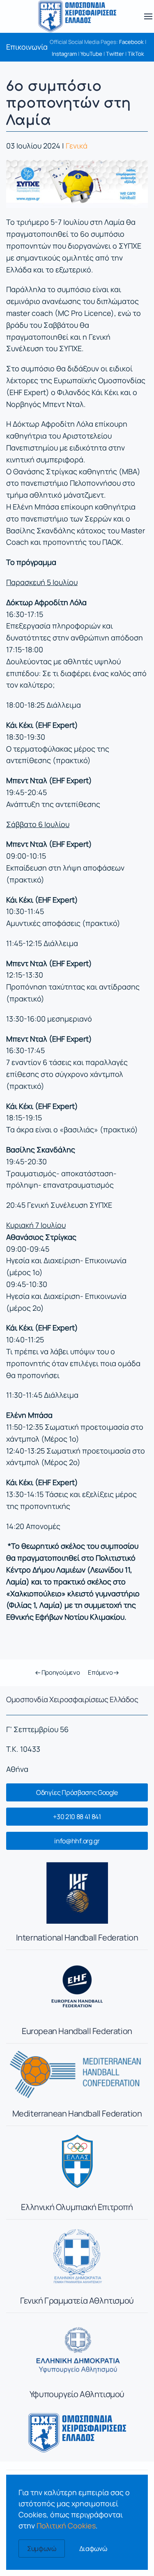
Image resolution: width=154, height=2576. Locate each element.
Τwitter (115, 54)
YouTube (91, 54)
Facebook (131, 42)
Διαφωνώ (93, 2549)
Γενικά (77, 146)
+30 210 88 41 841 (77, 1817)
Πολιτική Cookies (66, 2526)
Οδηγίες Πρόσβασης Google (77, 1792)
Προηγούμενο (60, 1672)
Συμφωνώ (42, 2549)
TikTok (136, 54)
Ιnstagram (64, 54)
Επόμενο (101, 1672)
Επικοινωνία (27, 47)
